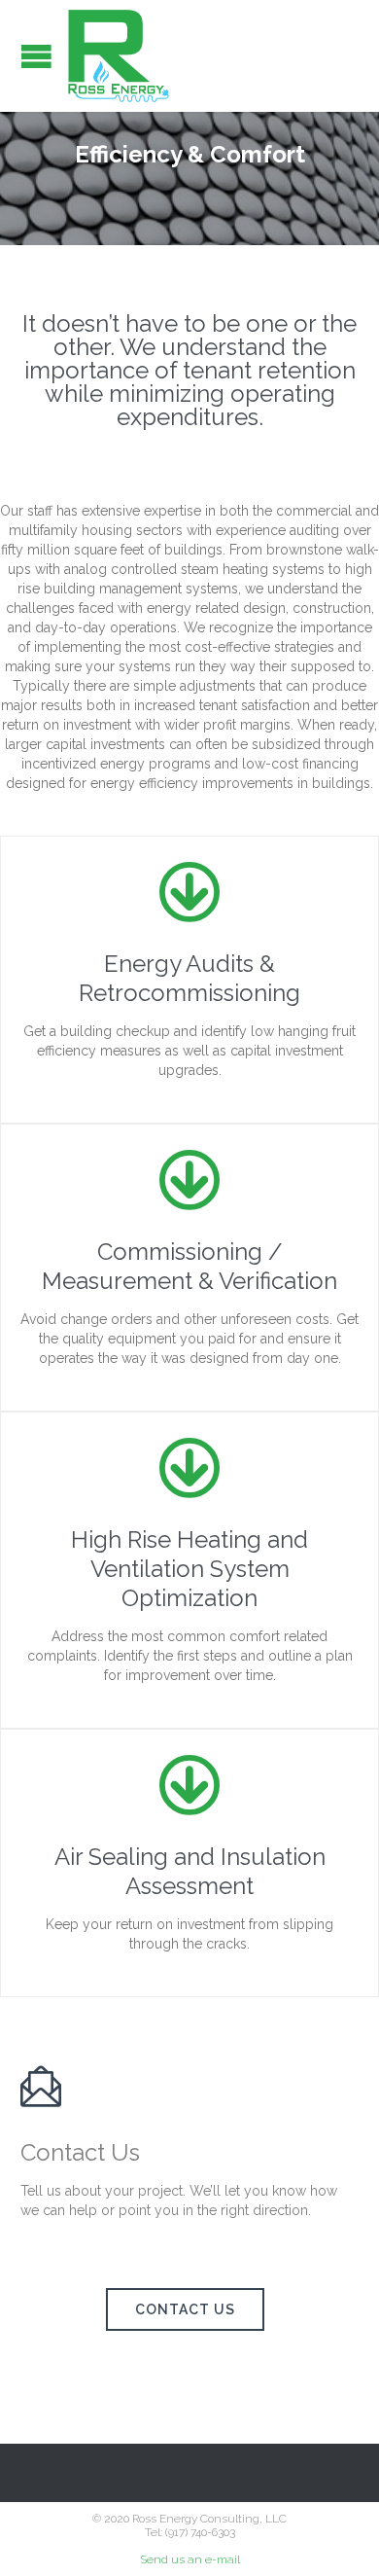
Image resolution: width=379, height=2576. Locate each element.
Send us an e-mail (190, 2559)
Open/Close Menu (36, 56)
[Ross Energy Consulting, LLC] (119, 56)
